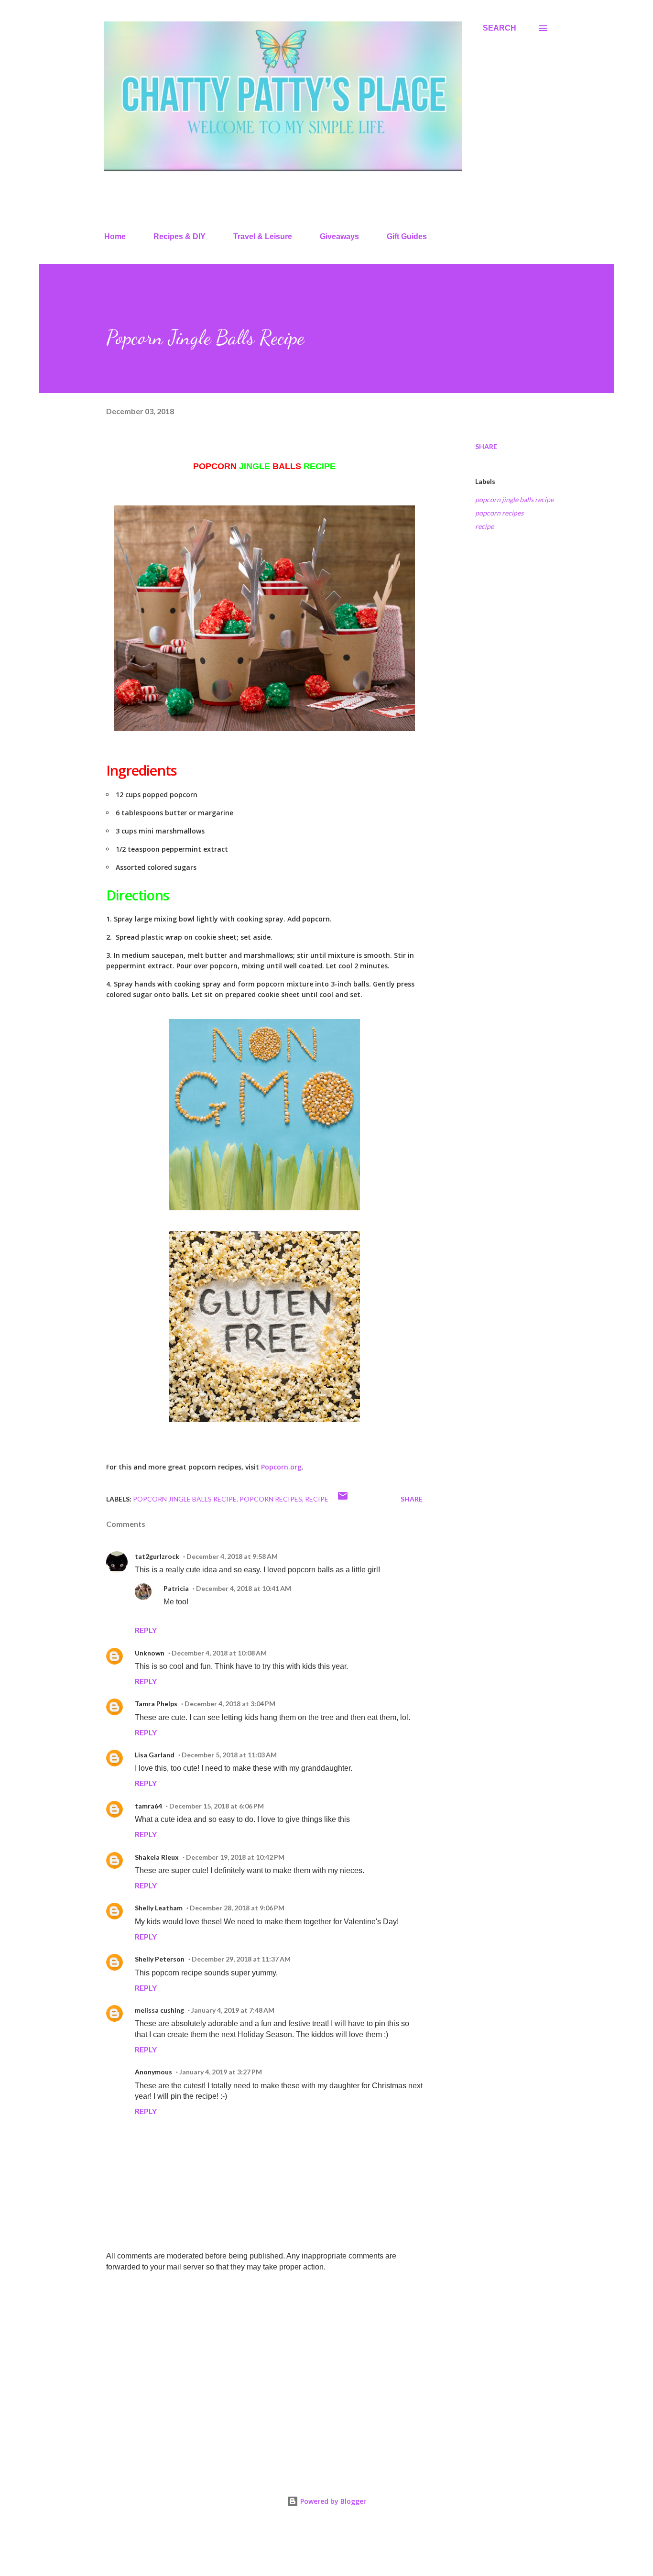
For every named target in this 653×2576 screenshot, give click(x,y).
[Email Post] (343, 1499)
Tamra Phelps (156, 1704)
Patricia (176, 1588)
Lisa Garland (155, 1755)
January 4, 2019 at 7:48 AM (233, 2010)
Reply (146, 1630)
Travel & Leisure (263, 236)
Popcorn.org (281, 1467)
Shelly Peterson (160, 1959)
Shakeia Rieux (157, 1857)
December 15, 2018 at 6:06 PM (217, 1806)
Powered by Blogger (332, 2501)
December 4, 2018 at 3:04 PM (230, 1704)
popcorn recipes (499, 513)
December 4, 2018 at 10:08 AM (219, 1653)
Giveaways (339, 236)
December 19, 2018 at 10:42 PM (235, 1857)
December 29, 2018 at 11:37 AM (241, 1959)
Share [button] (486, 446)
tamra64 (148, 1806)
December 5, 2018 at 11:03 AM (229, 1755)
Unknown (150, 1653)
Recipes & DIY (180, 236)
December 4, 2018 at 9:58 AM (232, 1556)
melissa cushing (159, 2010)
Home (115, 236)
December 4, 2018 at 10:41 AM (244, 1588)
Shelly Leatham (159, 1908)
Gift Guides (407, 236)
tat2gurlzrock (157, 1556)
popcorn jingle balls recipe (514, 499)
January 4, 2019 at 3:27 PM (221, 2072)
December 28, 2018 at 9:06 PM (237, 1908)
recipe (484, 526)
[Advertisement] (249, 2351)
